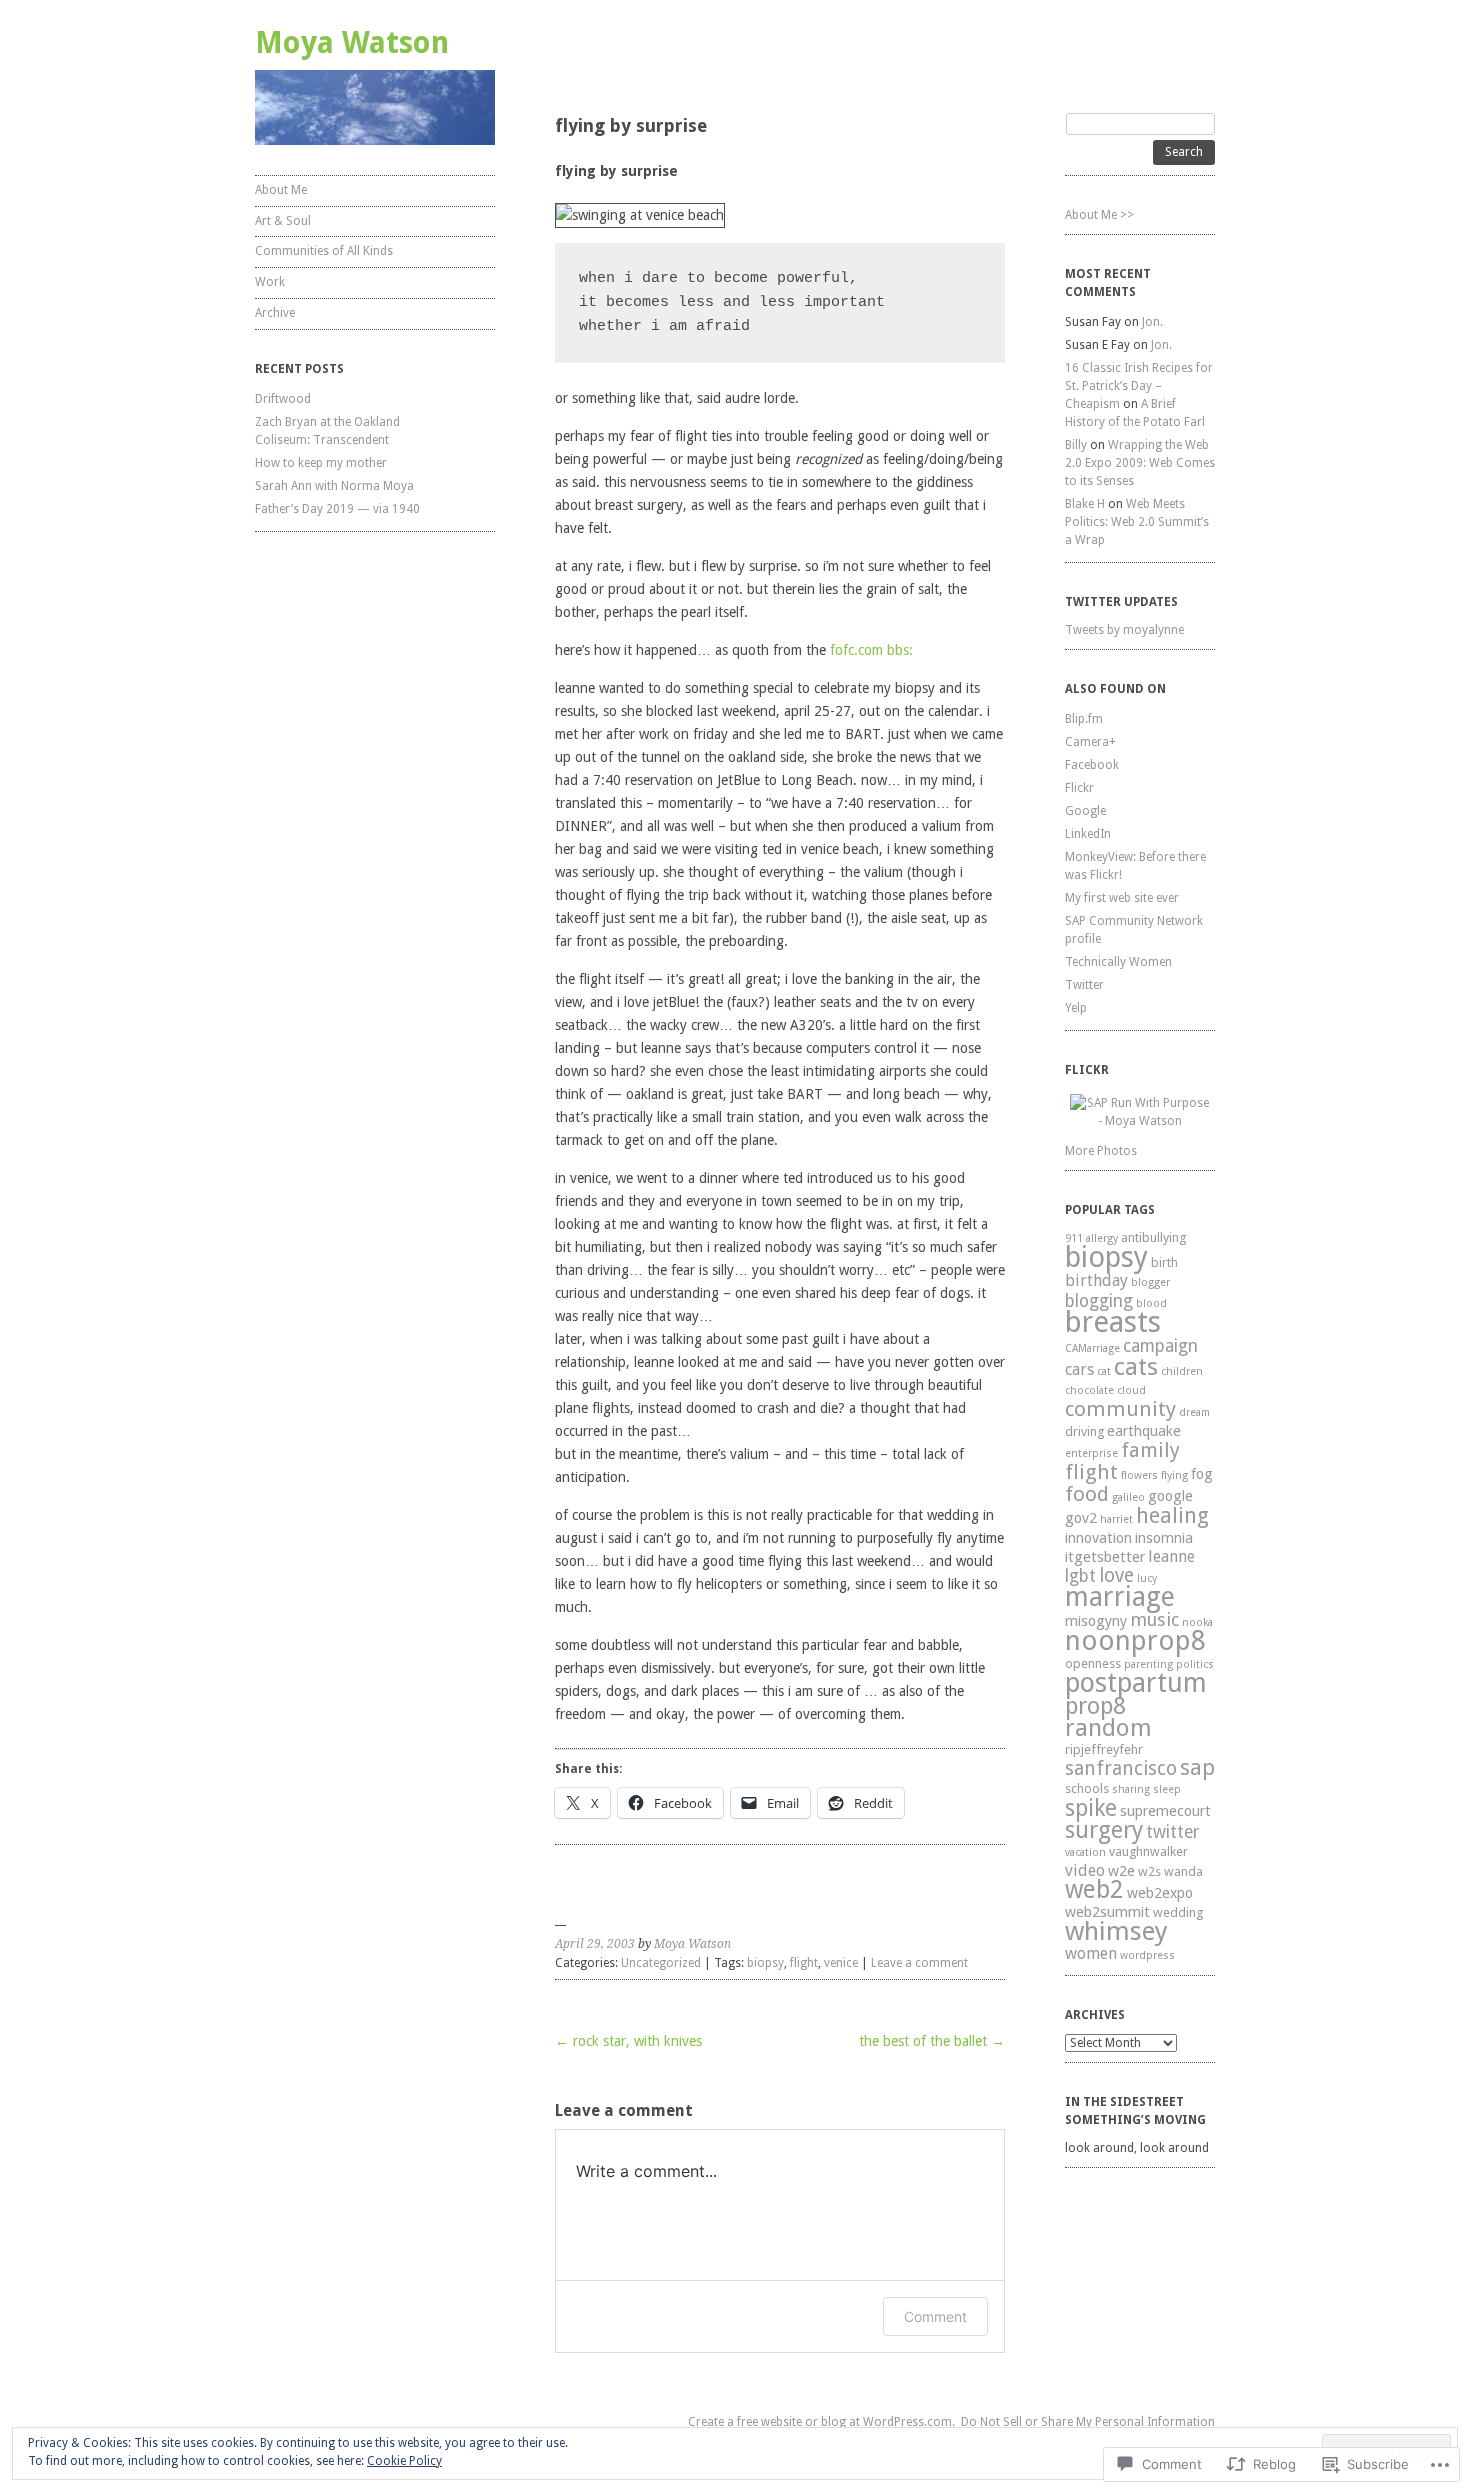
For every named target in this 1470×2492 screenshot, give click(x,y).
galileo (1128, 1497)
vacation (1085, 1852)
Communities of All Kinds (324, 251)
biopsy (765, 1963)
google (1170, 1496)
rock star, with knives (628, 2041)
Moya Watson (352, 42)
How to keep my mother (321, 463)
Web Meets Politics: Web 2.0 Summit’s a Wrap (1137, 522)
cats (1136, 1367)
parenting (1148, 1664)
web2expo (1160, 1893)
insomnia (1164, 1538)
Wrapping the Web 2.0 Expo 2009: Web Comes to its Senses (1140, 463)
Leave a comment (919, 1963)
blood (1151, 1303)
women (1091, 1953)
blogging (1099, 1301)
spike (1091, 1808)
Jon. (1152, 322)
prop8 (1095, 1706)
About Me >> (1099, 215)
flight (804, 1963)
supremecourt (1165, 1811)
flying (1174, 1475)
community (1120, 1409)
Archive (275, 313)
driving (1084, 1431)
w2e (1121, 1871)
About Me (281, 190)
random (1108, 1728)
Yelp (1076, 1008)
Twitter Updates (1121, 602)
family (1150, 1450)
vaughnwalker (1148, 1851)
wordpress (1147, 1955)
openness (1093, 1663)
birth (1164, 1262)
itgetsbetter (1105, 1557)
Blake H (1085, 504)
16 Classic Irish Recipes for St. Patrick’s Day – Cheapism (1139, 386)
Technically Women (1118, 962)
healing (1172, 1515)
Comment (935, 2316)
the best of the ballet (932, 2041)
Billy (1076, 445)
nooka (1197, 1622)
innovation (1098, 1538)
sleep (1167, 1789)
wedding (1178, 1912)
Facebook (1092, 765)
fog (1202, 1474)
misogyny (1096, 1621)
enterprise (1091, 1453)
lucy (1147, 1578)
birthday (1096, 1280)
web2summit (1107, 1912)
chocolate (1089, 1390)
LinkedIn (1088, 834)
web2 (1094, 1889)
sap (1197, 1767)
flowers (1139, 1475)
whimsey (1116, 1931)
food (1087, 1494)
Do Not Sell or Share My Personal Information (1088, 2422)
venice (841, 1963)
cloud (1131, 1390)
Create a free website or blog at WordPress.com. (821, 2422)
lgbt (1080, 1576)
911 (1074, 1238)
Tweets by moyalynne (1124, 630)
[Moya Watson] (375, 107)
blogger (1150, 1282)
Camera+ (1090, 742)
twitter (1173, 1832)
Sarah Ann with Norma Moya (334, 486)
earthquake (1144, 1431)
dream (1194, 1412)
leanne (1171, 1556)
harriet (1116, 1519)
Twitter (1084, 985)
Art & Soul (283, 221)
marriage (1120, 1596)
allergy (1102, 1238)
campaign (1160, 1346)
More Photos (1101, 1151)
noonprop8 (1135, 1641)
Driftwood (283, 399)
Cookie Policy (404, 2461)
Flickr (1079, 788)
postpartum (1136, 1682)
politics (1195, 1664)
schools (1087, 1788)
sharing (1131, 1789)
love (1116, 1575)
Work (270, 282)
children (1182, 1371)
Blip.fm (1084, 719)
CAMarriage (1092, 1348)
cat (1104, 1371)
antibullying (1153, 1237)
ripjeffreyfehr (1104, 1749)
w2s (1149, 1871)
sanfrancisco (1121, 1768)
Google (1085, 811)
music (1154, 1619)
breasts (1113, 1322)
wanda (1183, 1871)
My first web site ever (1122, 898)
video (1085, 1870)
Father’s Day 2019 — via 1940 (337, 509)
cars (1079, 1369)
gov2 (1081, 1518)
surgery (1104, 1830)
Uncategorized (661, 1963)
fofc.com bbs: (871, 650)
